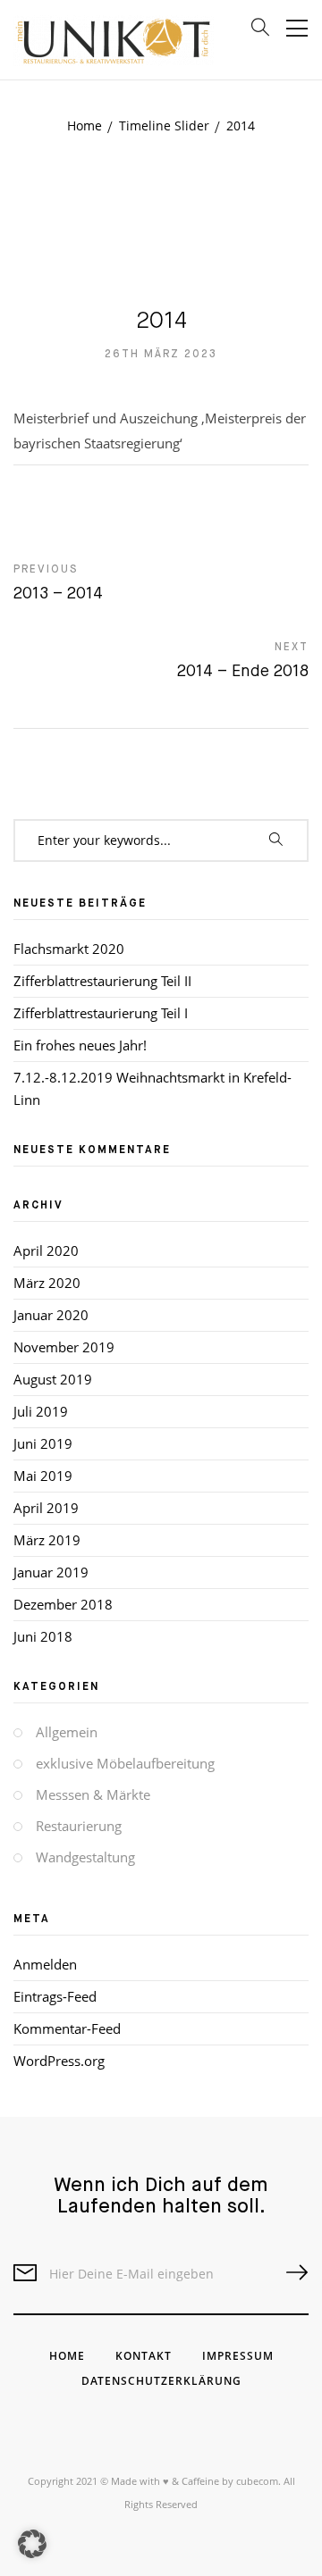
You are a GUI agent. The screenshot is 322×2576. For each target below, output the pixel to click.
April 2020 (46, 1250)
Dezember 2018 (63, 1604)
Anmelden (45, 1964)
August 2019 (53, 1379)
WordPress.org (59, 2061)
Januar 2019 (51, 1572)
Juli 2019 (41, 1411)
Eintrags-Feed (55, 1996)
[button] (32, 2544)
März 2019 (47, 1540)
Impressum (238, 2356)
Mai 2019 (43, 1476)
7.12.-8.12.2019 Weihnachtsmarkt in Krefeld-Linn (153, 1088)
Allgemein (67, 1732)
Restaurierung (79, 1826)
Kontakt (144, 2356)
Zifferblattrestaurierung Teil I (101, 1013)
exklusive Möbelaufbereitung (125, 1763)
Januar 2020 (51, 1315)
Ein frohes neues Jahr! (80, 1045)
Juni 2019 (43, 1443)
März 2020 (47, 1283)
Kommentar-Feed (67, 2028)
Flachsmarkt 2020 (69, 949)
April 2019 (46, 1508)
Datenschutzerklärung (161, 2381)
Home (67, 2356)
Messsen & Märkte (93, 1794)
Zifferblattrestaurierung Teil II (102, 981)
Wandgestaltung (85, 1857)
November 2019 (64, 1347)
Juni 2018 (43, 1636)
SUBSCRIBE (290, 2273)
